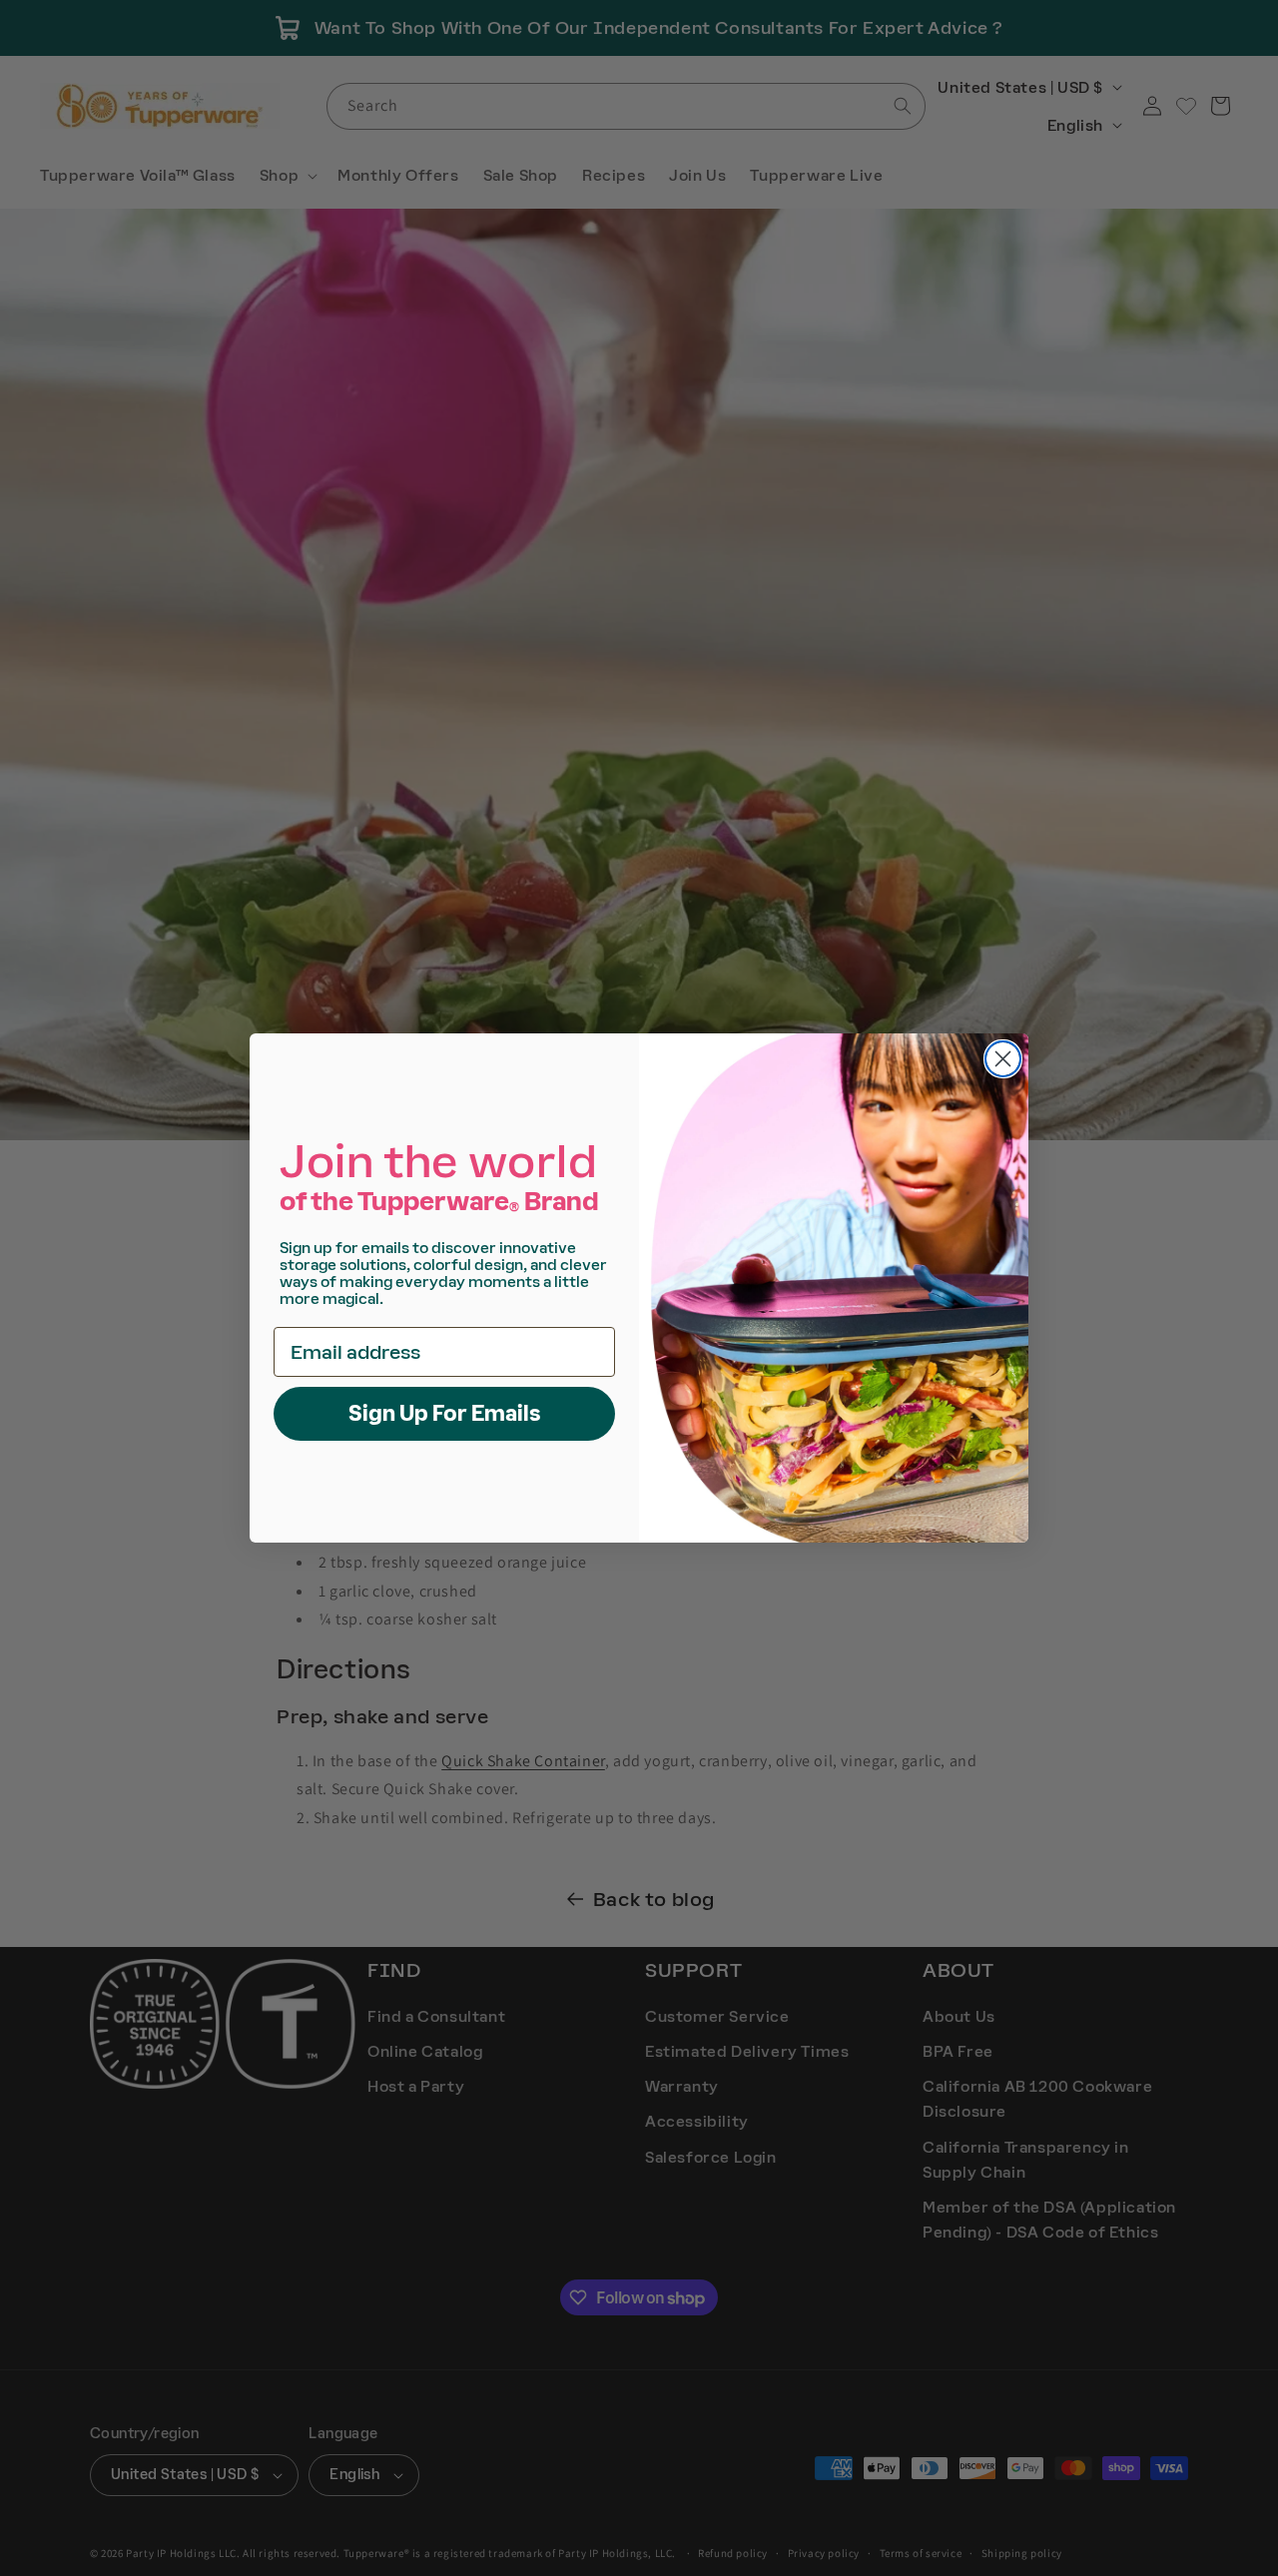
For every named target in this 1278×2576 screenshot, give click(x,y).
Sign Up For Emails (445, 1413)
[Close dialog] (1003, 1059)
